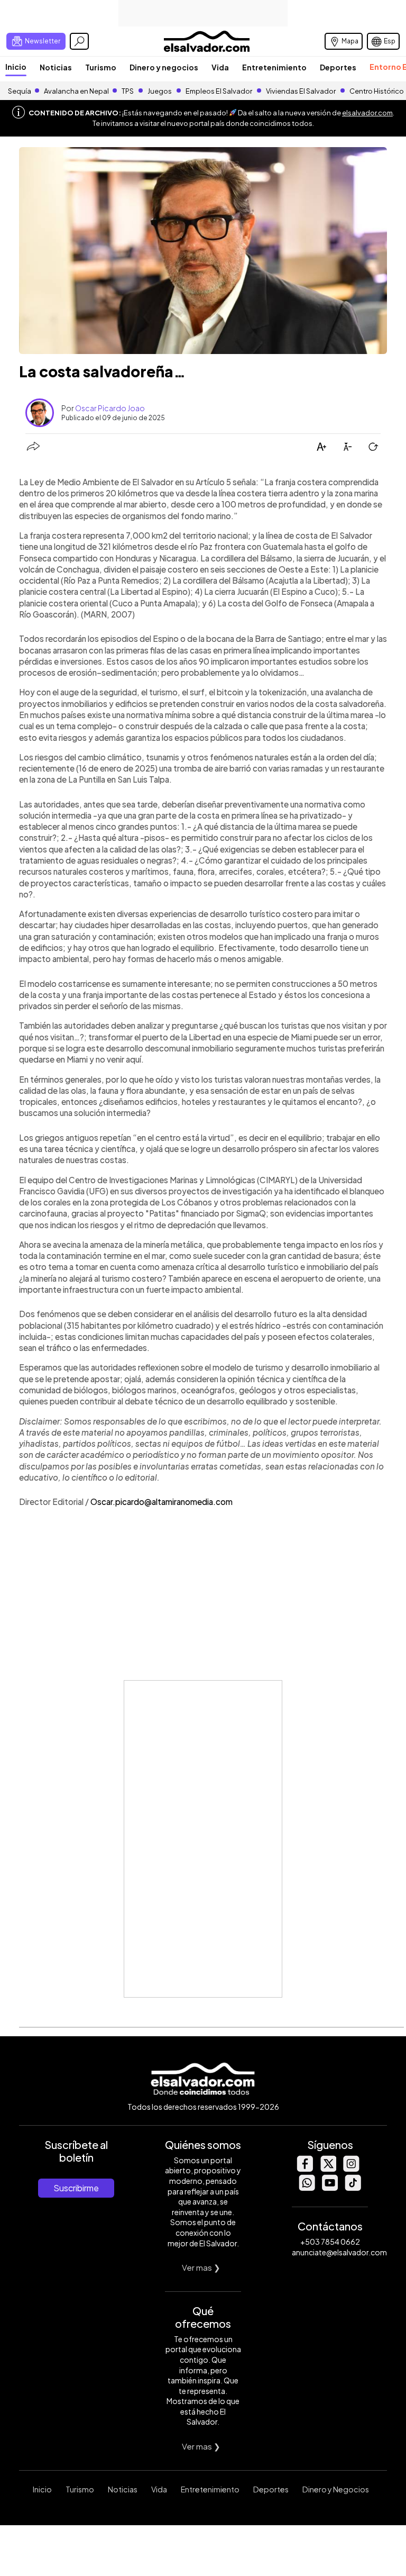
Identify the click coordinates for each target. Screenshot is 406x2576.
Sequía (20, 91)
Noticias (56, 67)
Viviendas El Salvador (301, 91)
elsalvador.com (367, 113)
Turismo (101, 67)
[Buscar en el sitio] (79, 41)
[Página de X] (328, 2169)
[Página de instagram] (351, 2169)
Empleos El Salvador (219, 91)
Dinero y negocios (164, 67)
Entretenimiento (274, 67)
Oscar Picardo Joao (110, 408)
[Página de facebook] (304, 2169)
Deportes (338, 67)
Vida (220, 67)
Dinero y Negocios (336, 2489)
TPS (128, 91)
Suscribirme (76, 2188)
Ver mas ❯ (201, 2267)
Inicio (16, 67)
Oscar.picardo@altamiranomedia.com (162, 1502)
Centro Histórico (377, 91)
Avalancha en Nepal (76, 91)
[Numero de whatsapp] (307, 2188)
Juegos (160, 91)
